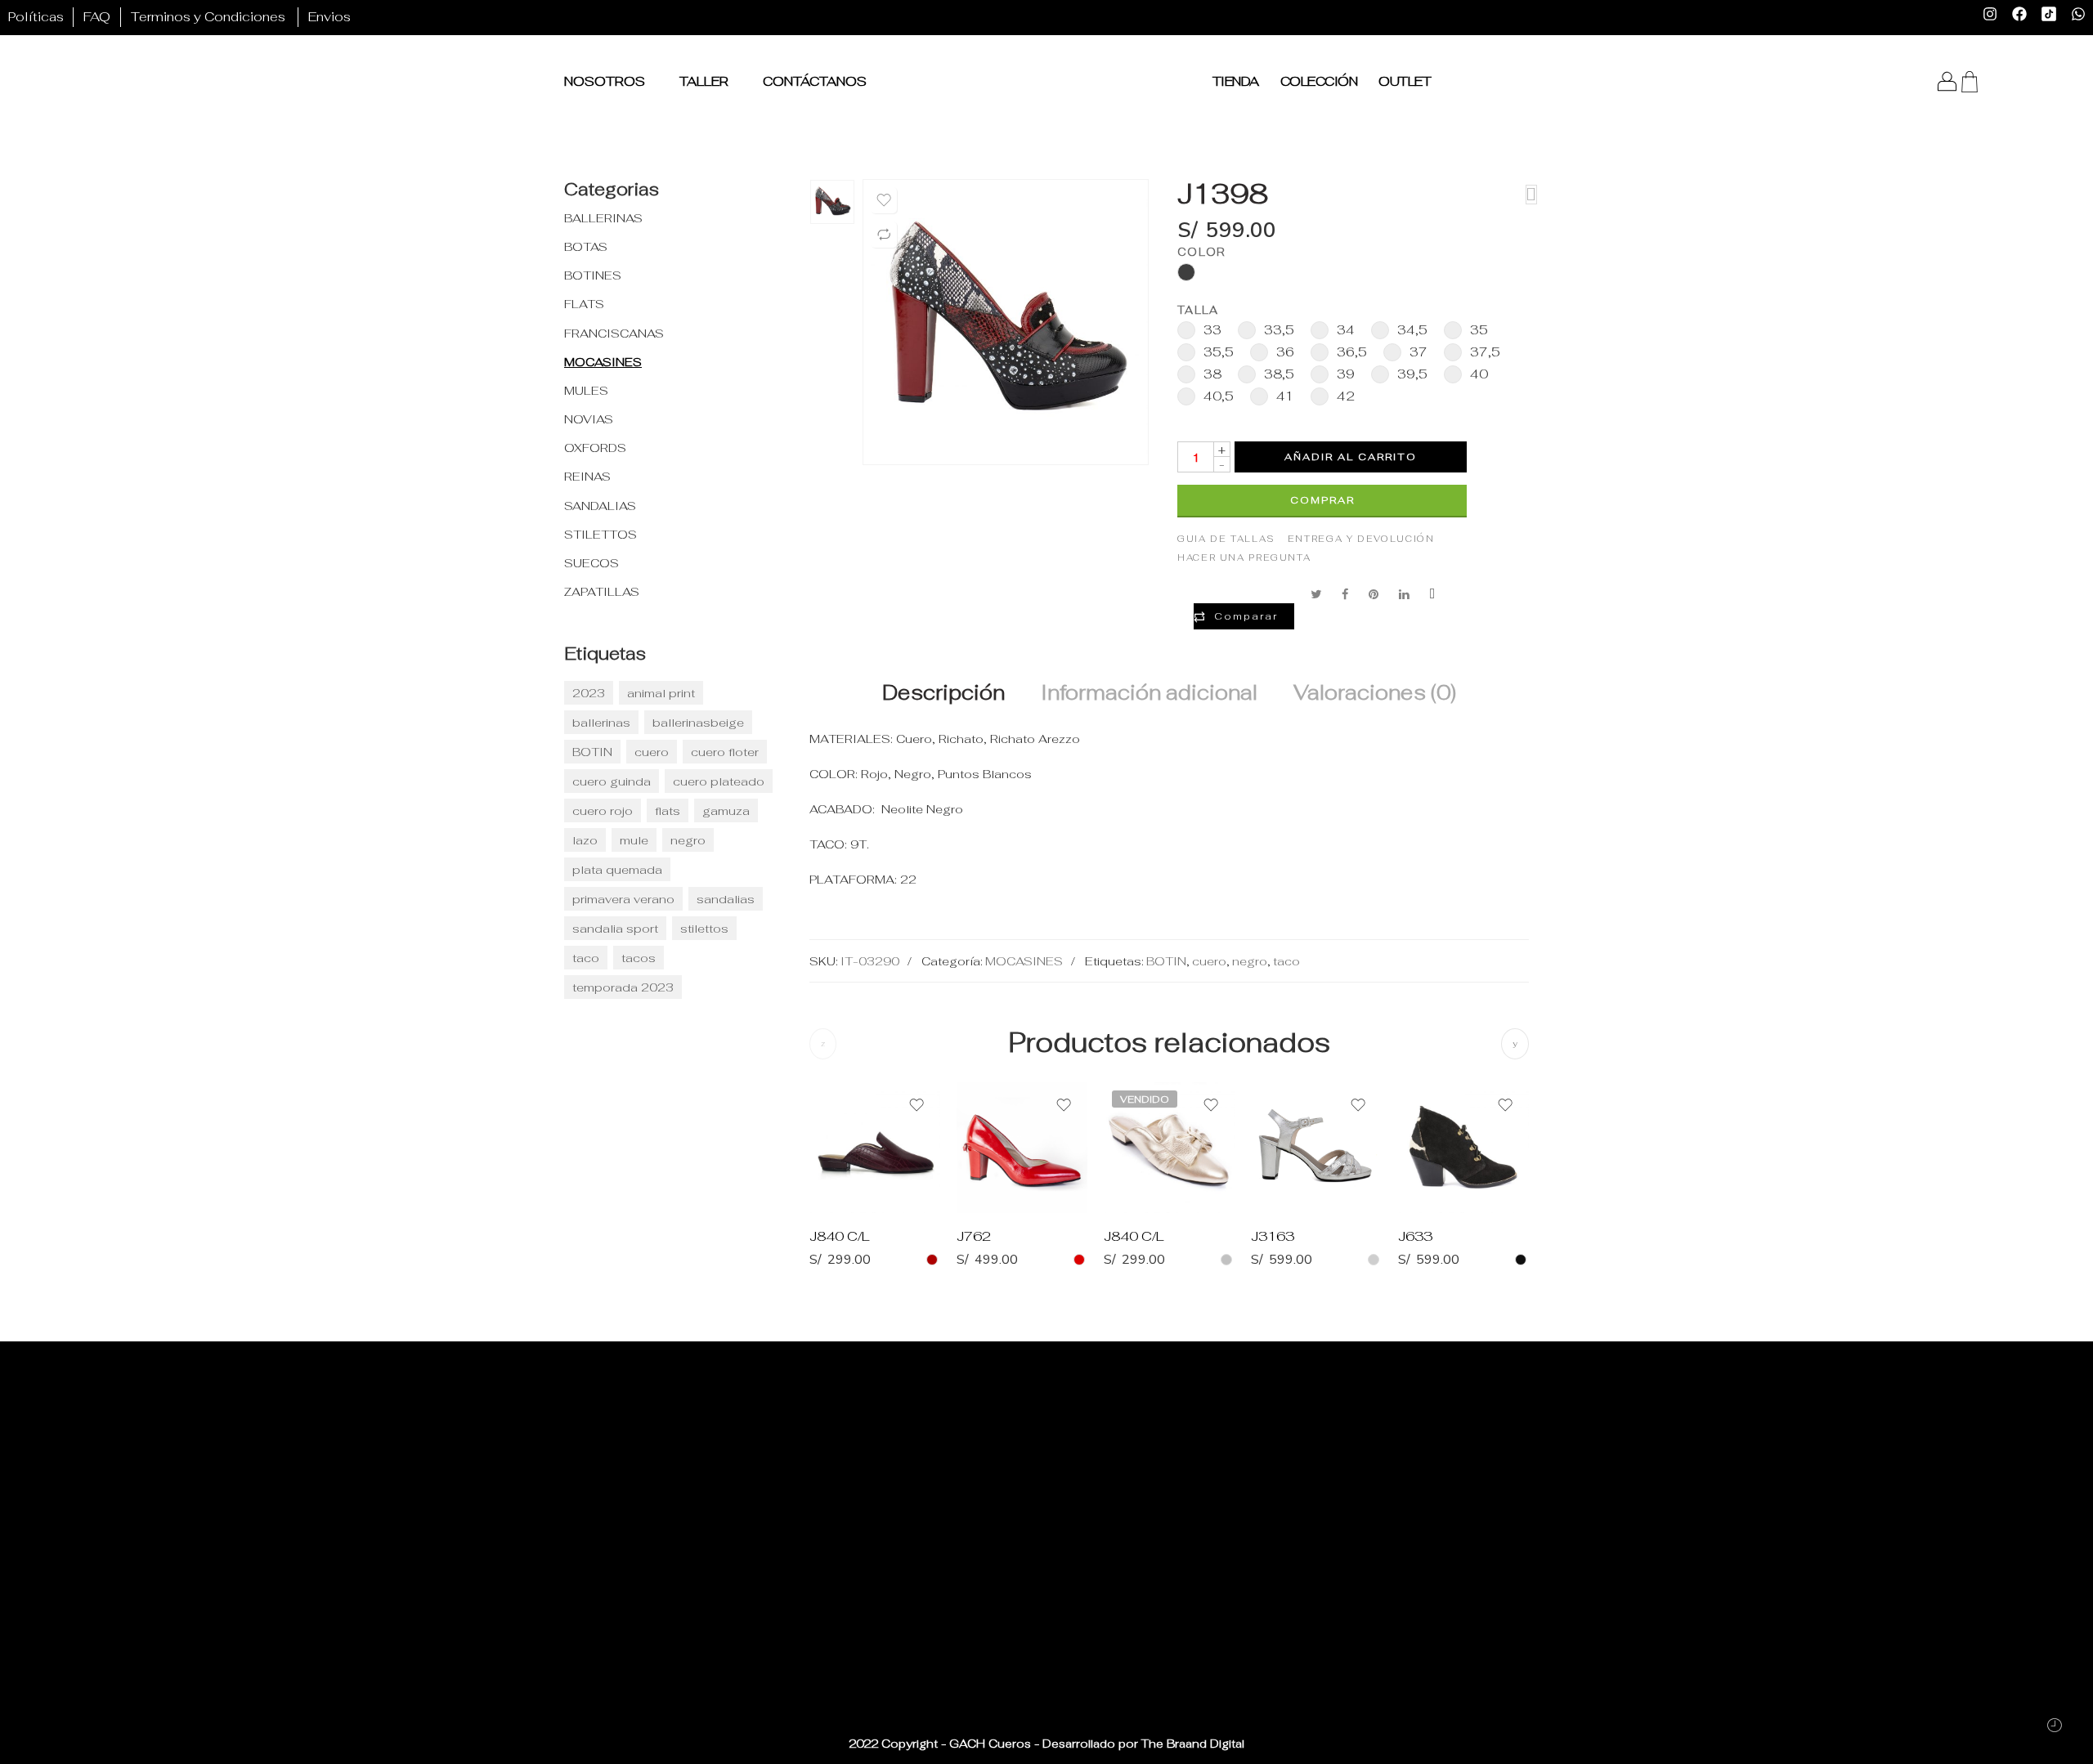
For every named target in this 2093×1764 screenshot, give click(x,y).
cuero (1209, 961)
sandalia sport (615, 928)
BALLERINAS (603, 218)
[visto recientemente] (2054, 1725)
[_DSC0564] (832, 202)
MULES (586, 390)
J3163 (1273, 1236)
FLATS (584, 304)
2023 (589, 693)
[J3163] (1316, 1148)
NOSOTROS (605, 81)
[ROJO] (1079, 1260)
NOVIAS (589, 419)
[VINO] (932, 1260)
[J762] (1022, 1148)
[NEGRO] (1521, 1260)
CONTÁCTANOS (815, 81)
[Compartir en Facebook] (1345, 594)
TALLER (704, 81)
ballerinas (601, 722)
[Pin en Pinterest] (1374, 594)
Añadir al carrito (1351, 457)
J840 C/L (840, 1236)
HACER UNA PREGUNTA (1244, 557)
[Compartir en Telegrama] (1432, 594)
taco (1286, 961)
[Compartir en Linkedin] (1404, 594)
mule (634, 840)
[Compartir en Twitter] (1316, 594)
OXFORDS (595, 448)
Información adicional (1149, 693)
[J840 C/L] (875, 1148)
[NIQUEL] (1226, 1260)
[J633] (1463, 1148)
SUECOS (592, 563)
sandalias (726, 899)
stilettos (704, 928)
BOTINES (593, 275)
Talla (1198, 310)
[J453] (1531, 195)
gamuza (726, 810)
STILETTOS (601, 534)
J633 (1415, 1236)
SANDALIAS (600, 506)
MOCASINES (1024, 961)
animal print (661, 693)
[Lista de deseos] (884, 200)
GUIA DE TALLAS (1226, 539)
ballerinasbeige (698, 722)
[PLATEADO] (1374, 1260)
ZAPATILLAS (602, 591)
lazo (585, 840)
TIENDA (1236, 81)
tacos (639, 958)
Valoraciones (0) (1375, 693)
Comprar (1322, 500)
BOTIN (1166, 961)
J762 (974, 1236)
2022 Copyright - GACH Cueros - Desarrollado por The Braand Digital (1046, 1744)
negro (1250, 961)
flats (668, 810)
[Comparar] (884, 235)
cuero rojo (603, 810)
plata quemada (617, 869)
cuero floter (725, 752)
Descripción (943, 693)
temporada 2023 (623, 987)
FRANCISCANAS (614, 333)
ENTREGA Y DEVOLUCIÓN (1361, 539)
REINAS (587, 476)
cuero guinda (612, 781)
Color (1201, 252)
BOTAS (586, 246)
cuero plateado (719, 781)
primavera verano (623, 899)
